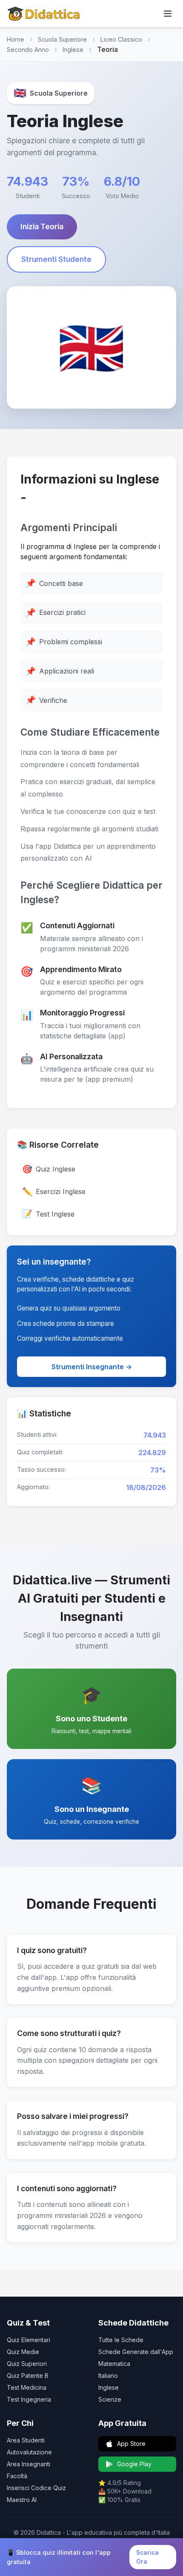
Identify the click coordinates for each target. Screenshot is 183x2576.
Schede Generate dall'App (136, 2352)
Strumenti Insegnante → (92, 1367)
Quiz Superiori (27, 2364)
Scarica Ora (147, 2557)
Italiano (108, 2376)
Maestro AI (22, 2500)
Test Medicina (27, 2387)
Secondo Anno (28, 50)
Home (16, 39)
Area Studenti (26, 2440)
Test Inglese (48, 1214)
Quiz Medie (23, 2352)
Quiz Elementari (29, 2340)
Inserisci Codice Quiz (36, 2488)
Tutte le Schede (121, 2340)
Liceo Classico (121, 39)
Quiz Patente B (28, 2376)
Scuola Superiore (62, 39)
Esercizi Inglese (54, 1191)
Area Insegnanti (29, 2464)
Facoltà (17, 2476)
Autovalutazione (29, 2452)
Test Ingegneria (29, 2399)
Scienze (110, 2399)
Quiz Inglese (49, 1169)
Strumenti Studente (56, 259)
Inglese (73, 50)
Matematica (114, 2364)
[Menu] (168, 14)
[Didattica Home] (44, 14)
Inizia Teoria (42, 226)
